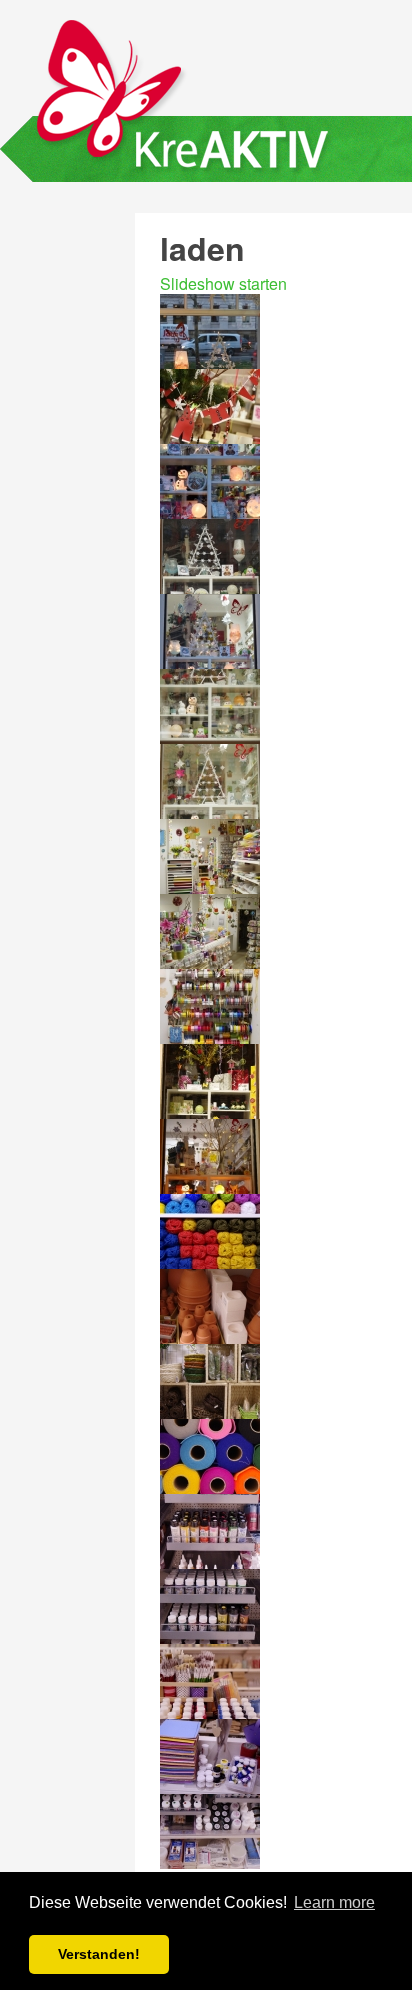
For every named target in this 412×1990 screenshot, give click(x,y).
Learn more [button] (334, 1902)
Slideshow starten (223, 283)
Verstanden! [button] (99, 1954)
